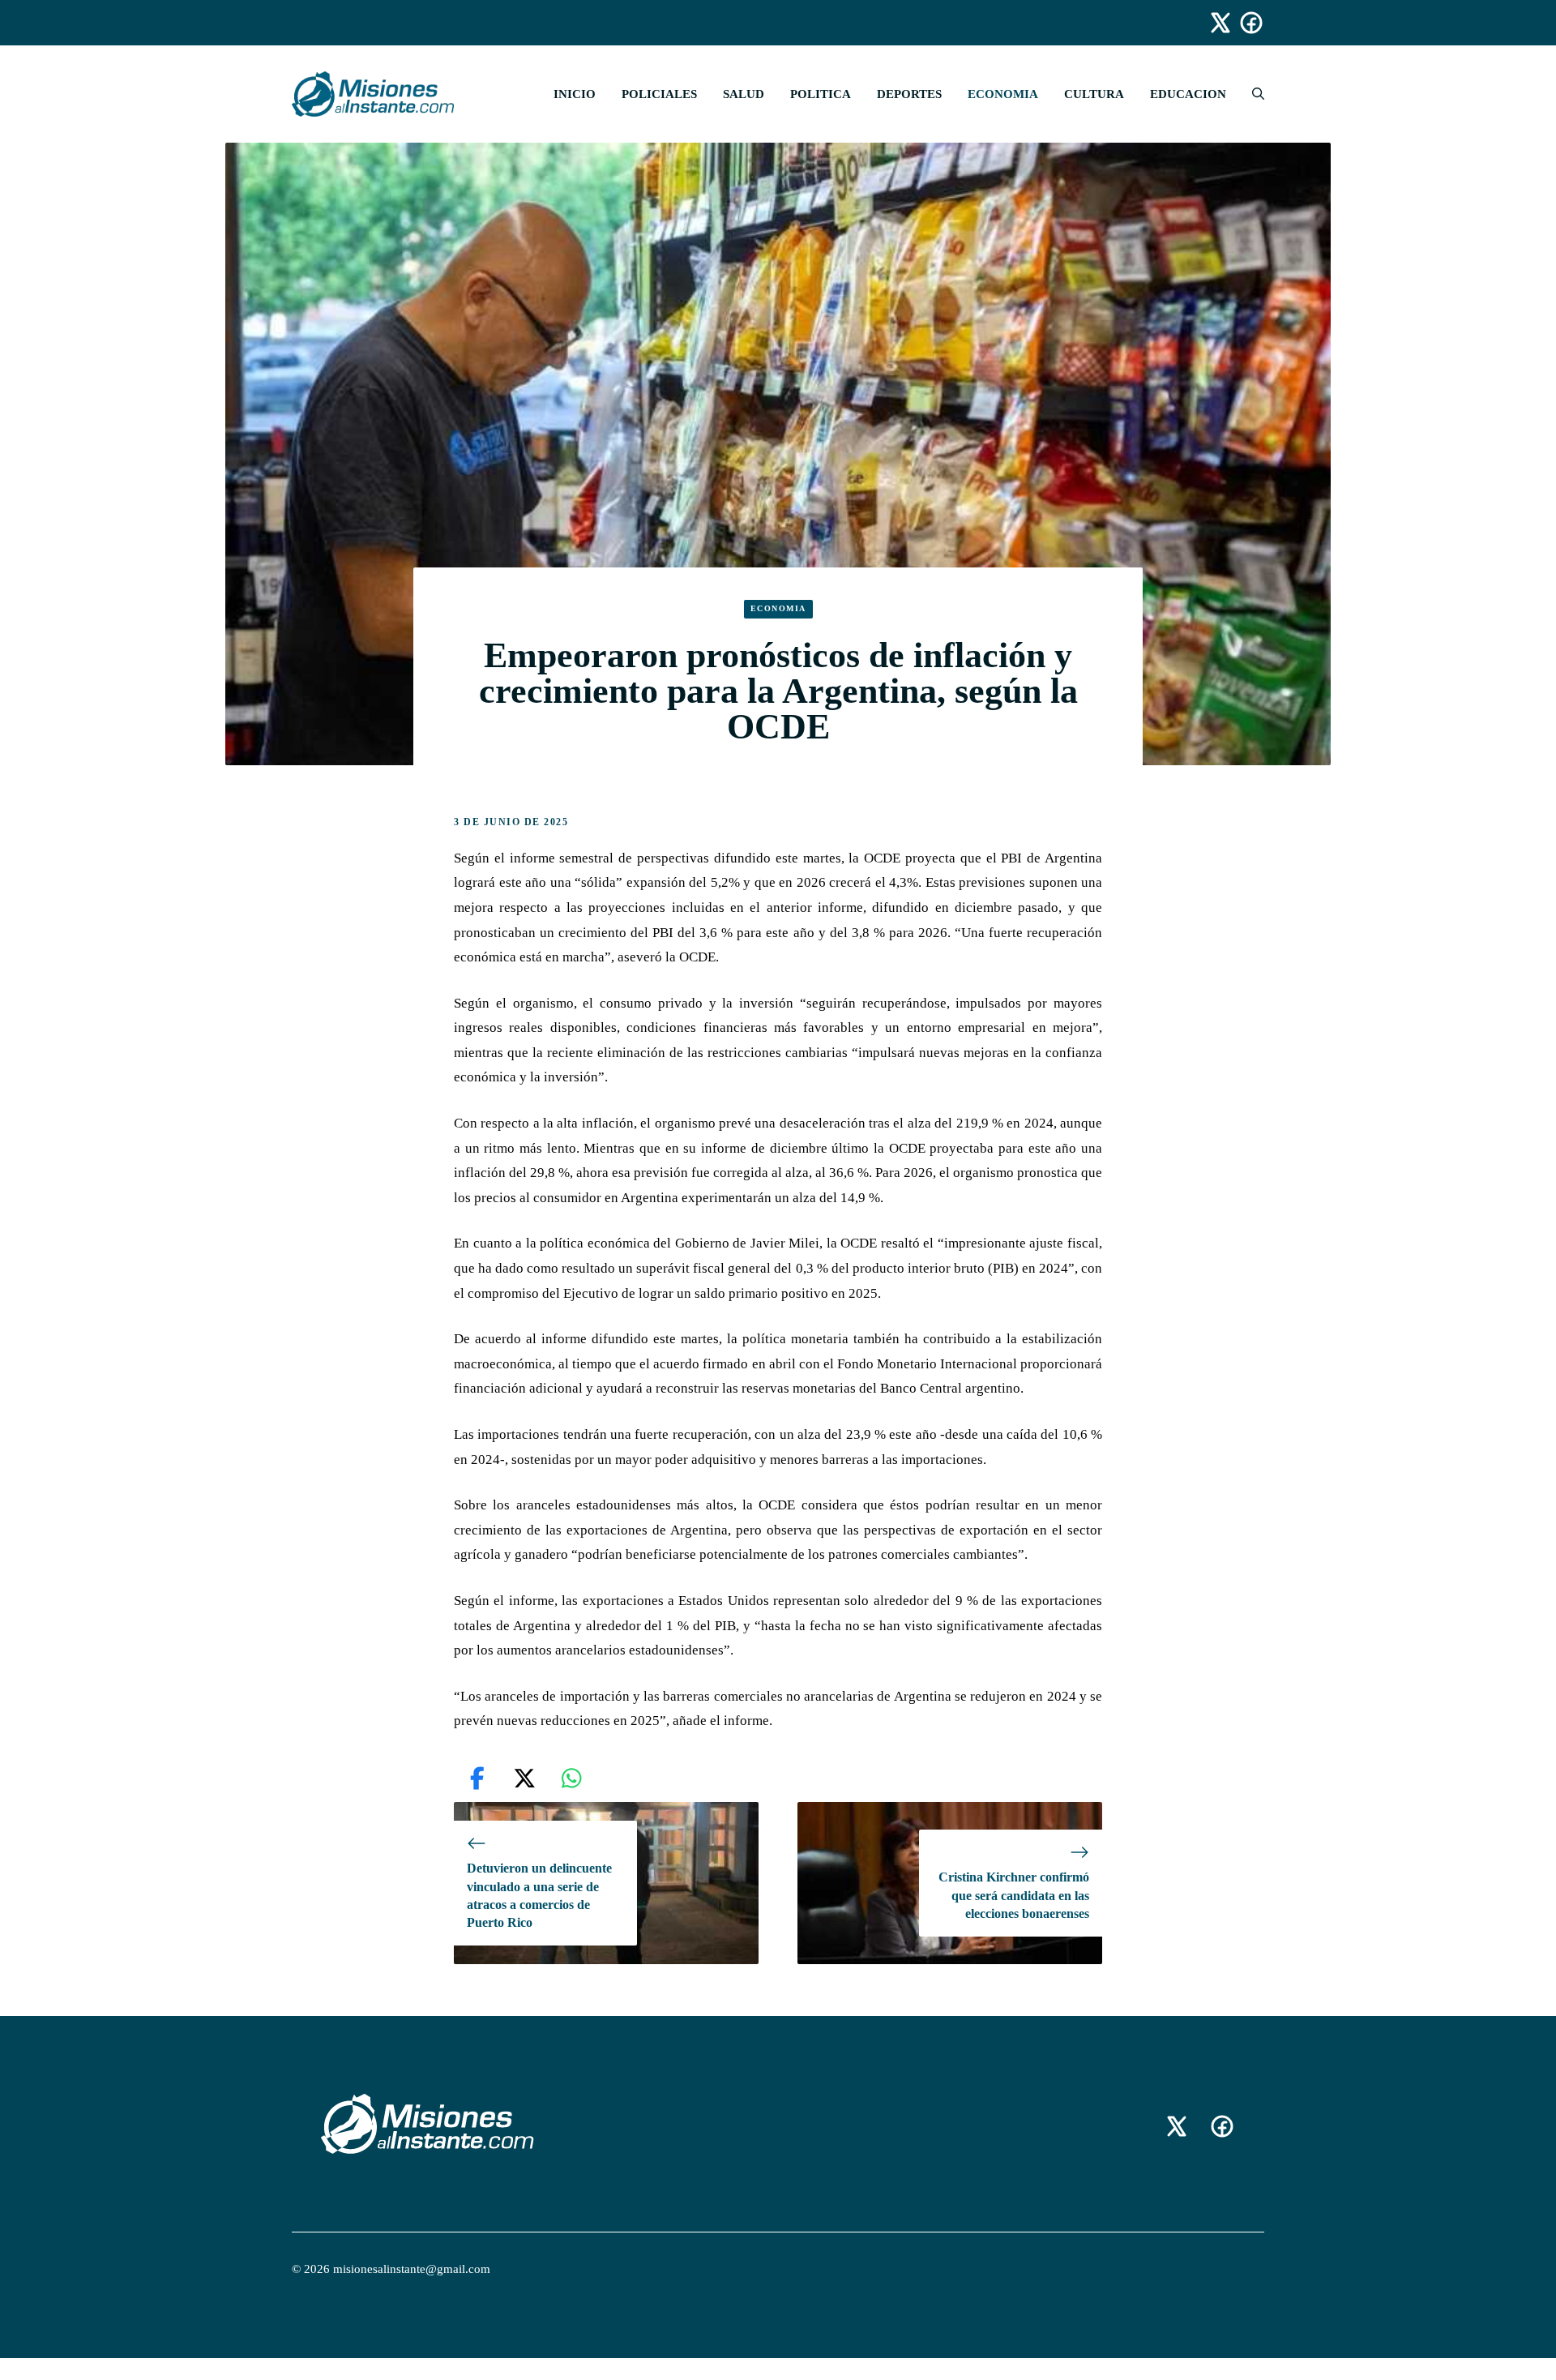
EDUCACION (1188, 94)
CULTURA (1094, 94)
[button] (1252, 94)
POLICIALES (659, 94)
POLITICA (821, 94)
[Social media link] (1213, 23)
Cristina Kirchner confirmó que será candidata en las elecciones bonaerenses (1014, 1895)
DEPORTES (909, 94)
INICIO (575, 94)
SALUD (744, 94)
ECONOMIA (1003, 94)
